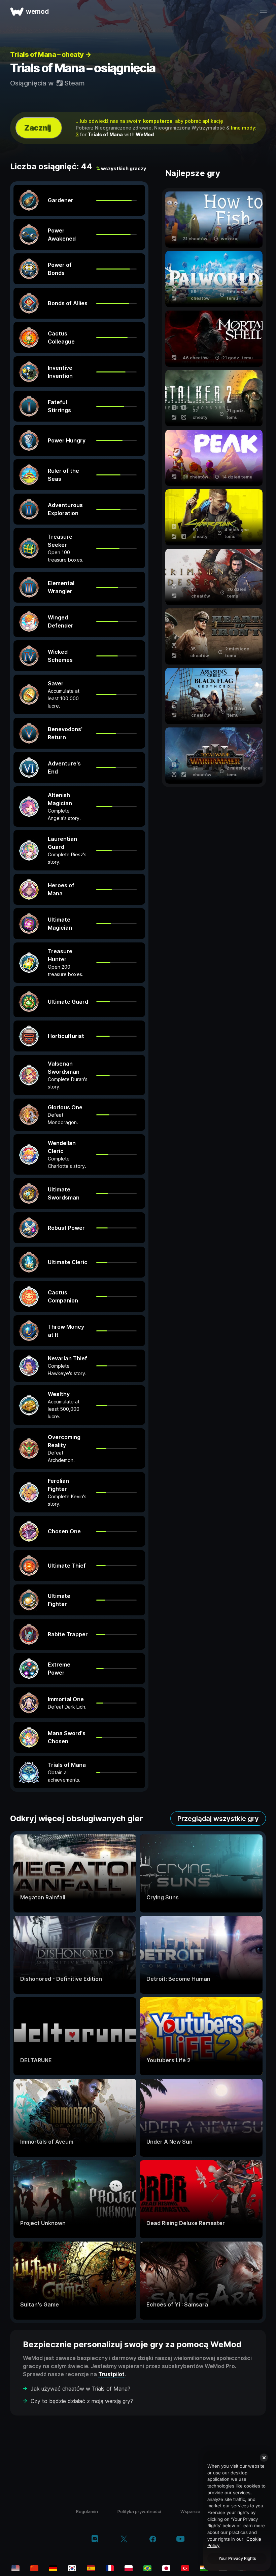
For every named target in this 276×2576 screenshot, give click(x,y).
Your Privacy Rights (237, 2558)
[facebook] (153, 2540)
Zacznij (38, 128)
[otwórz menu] (263, 11)
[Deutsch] (53, 2568)
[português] (147, 2568)
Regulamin (87, 2511)
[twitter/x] (124, 2540)
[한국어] (72, 2568)
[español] (91, 2568)
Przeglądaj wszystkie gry (218, 1819)
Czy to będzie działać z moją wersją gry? (82, 2401)
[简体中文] (34, 2568)
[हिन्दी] (204, 2568)
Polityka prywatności (139, 2511)
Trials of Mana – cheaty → (51, 55)
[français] (110, 2568)
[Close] (264, 2458)
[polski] (129, 2568)
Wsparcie (190, 2511)
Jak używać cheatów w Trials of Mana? (80, 2389)
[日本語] (166, 2568)
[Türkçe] (185, 2568)
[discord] (95, 2540)
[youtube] (180, 2539)
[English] (15, 2568)
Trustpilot (111, 2374)
